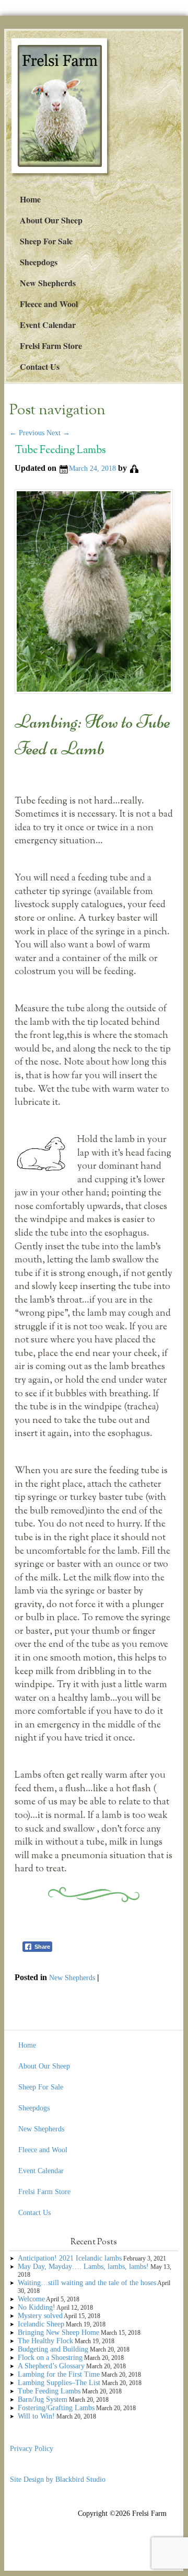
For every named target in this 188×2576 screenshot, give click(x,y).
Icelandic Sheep (41, 2324)
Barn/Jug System (43, 2399)
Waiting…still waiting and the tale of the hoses (87, 2283)
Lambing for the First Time (59, 2374)
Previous (27, 433)
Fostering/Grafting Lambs (56, 2408)
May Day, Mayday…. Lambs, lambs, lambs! (83, 2267)
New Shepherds (48, 283)
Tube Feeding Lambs (60, 451)
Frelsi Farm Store (51, 346)
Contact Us (40, 366)
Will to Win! (36, 2416)
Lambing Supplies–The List (59, 2383)
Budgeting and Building (53, 2349)
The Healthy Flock (45, 2341)
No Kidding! (37, 2307)
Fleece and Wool (49, 304)
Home (30, 199)
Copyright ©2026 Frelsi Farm (122, 2513)
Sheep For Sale (46, 241)
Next (58, 433)
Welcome (31, 2299)
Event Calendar (48, 325)
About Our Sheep (51, 220)
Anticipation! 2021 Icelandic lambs (70, 2258)
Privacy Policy (32, 2449)
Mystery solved (40, 2316)
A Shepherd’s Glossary (51, 2366)
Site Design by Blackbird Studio (58, 2479)
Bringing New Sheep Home (58, 2332)
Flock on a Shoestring (50, 2358)
